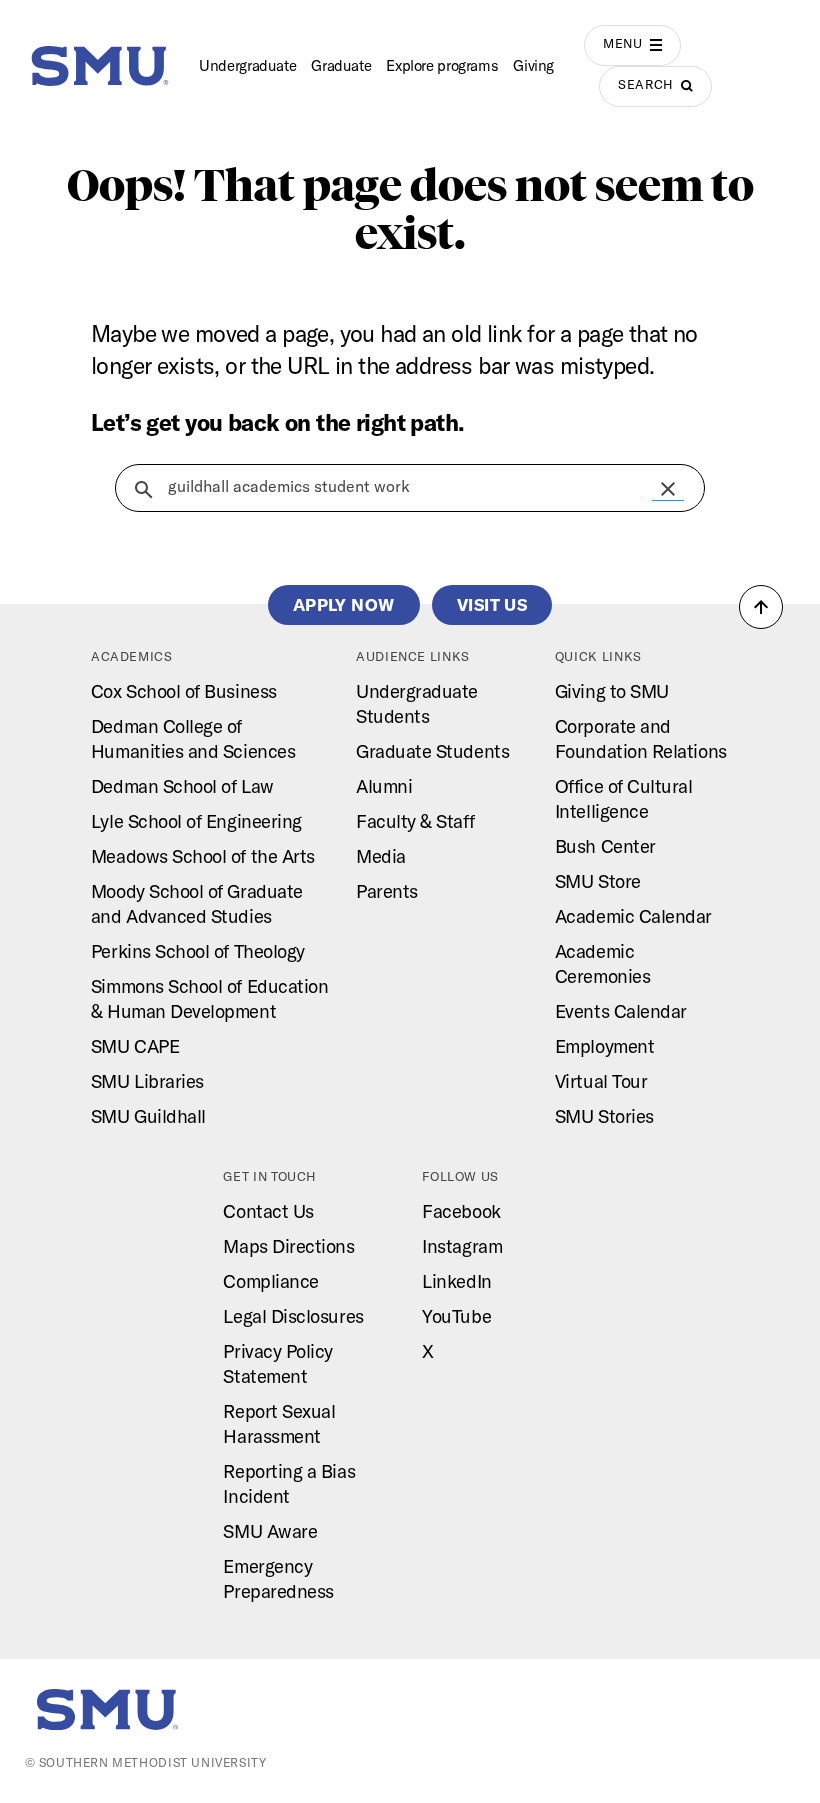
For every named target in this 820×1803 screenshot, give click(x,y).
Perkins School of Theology (198, 951)
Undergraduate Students (417, 703)
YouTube (456, 1316)
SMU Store (598, 881)
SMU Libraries (147, 1081)
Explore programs (442, 65)
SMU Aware (270, 1531)
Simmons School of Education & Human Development (210, 998)
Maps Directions (288, 1246)
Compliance (270, 1281)
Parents (387, 891)
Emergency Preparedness (278, 1578)
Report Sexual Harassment (279, 1423)
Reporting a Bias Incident (289, 1483)
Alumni (384, 786)
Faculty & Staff (415, 821)
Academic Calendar (633, 916)
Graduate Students (432, 751)
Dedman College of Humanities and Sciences (193, 738)
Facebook (461, 1211)
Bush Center (605, 846)
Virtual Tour (601, 1081)
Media (381, 856)
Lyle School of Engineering (196, 821)
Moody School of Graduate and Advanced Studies (197, 903)
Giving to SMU (612, 691)
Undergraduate (247, 65)
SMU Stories (604, 1116)
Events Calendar (621, 1011)
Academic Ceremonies (602, 963)
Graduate (341, 65)
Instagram (462, 1246)
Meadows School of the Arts (203, 856)
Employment (604, 1046)
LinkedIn (456, 1281)
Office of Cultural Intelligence (624, 798)
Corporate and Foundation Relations (641, 738)
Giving (533, 65)
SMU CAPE (135, 1046)
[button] (668, 489)
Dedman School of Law (182, 786)
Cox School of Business (184, 691)
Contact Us (268, 1211)
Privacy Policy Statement (278, 1363)
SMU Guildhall (148, 1116)
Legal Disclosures (293, 1316)
